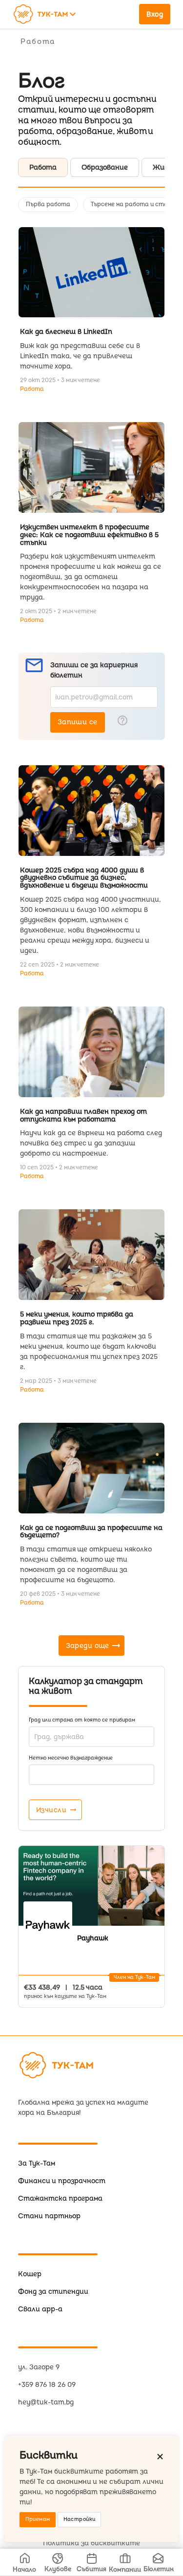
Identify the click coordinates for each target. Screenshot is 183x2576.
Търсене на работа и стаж (132, 204)
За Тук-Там (37, 2163)
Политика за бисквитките (91, 2543)
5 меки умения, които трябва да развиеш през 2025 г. (77, 1318)
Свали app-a (40, 2309)
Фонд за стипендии (53, 2292)
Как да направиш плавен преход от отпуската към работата (83, 1115)
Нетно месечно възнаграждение (71, 1758)
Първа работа (48, 204)
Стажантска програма (60, 2198)
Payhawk (93, 1938)
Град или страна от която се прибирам (82, 1720)
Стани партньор (49, 2216)
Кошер (30, 2274)
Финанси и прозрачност (62, 2181)
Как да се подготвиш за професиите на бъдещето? (91, 1532)
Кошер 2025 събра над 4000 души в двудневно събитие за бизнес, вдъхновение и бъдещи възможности (84, 878)
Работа (32, 389)
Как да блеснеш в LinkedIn (66, 332)
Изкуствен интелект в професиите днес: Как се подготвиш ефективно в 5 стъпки (89, 535)
